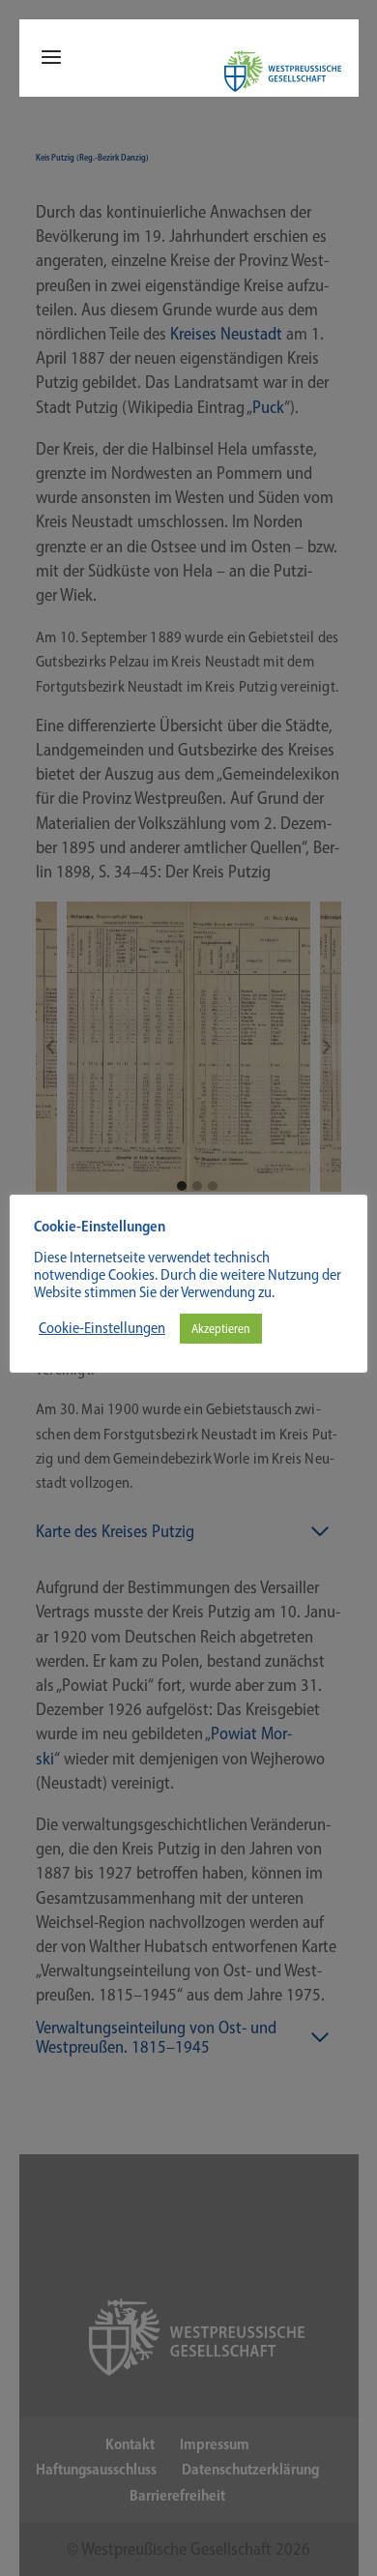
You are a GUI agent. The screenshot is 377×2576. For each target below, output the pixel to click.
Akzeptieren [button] (221, 1329)
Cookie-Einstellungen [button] (102, 1328)
